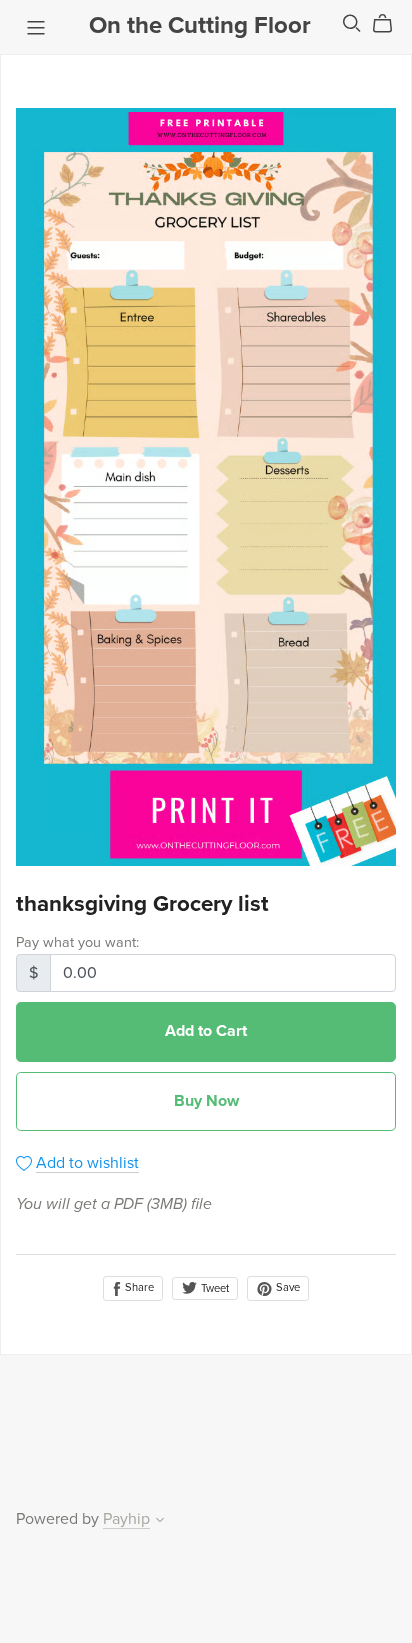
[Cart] (390, 24)
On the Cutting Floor (200, 25)
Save (286, 1287)
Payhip (126, 1519)
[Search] (352, 23)
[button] (160, 1522)
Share (138, 1287)
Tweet (213, 1288)
